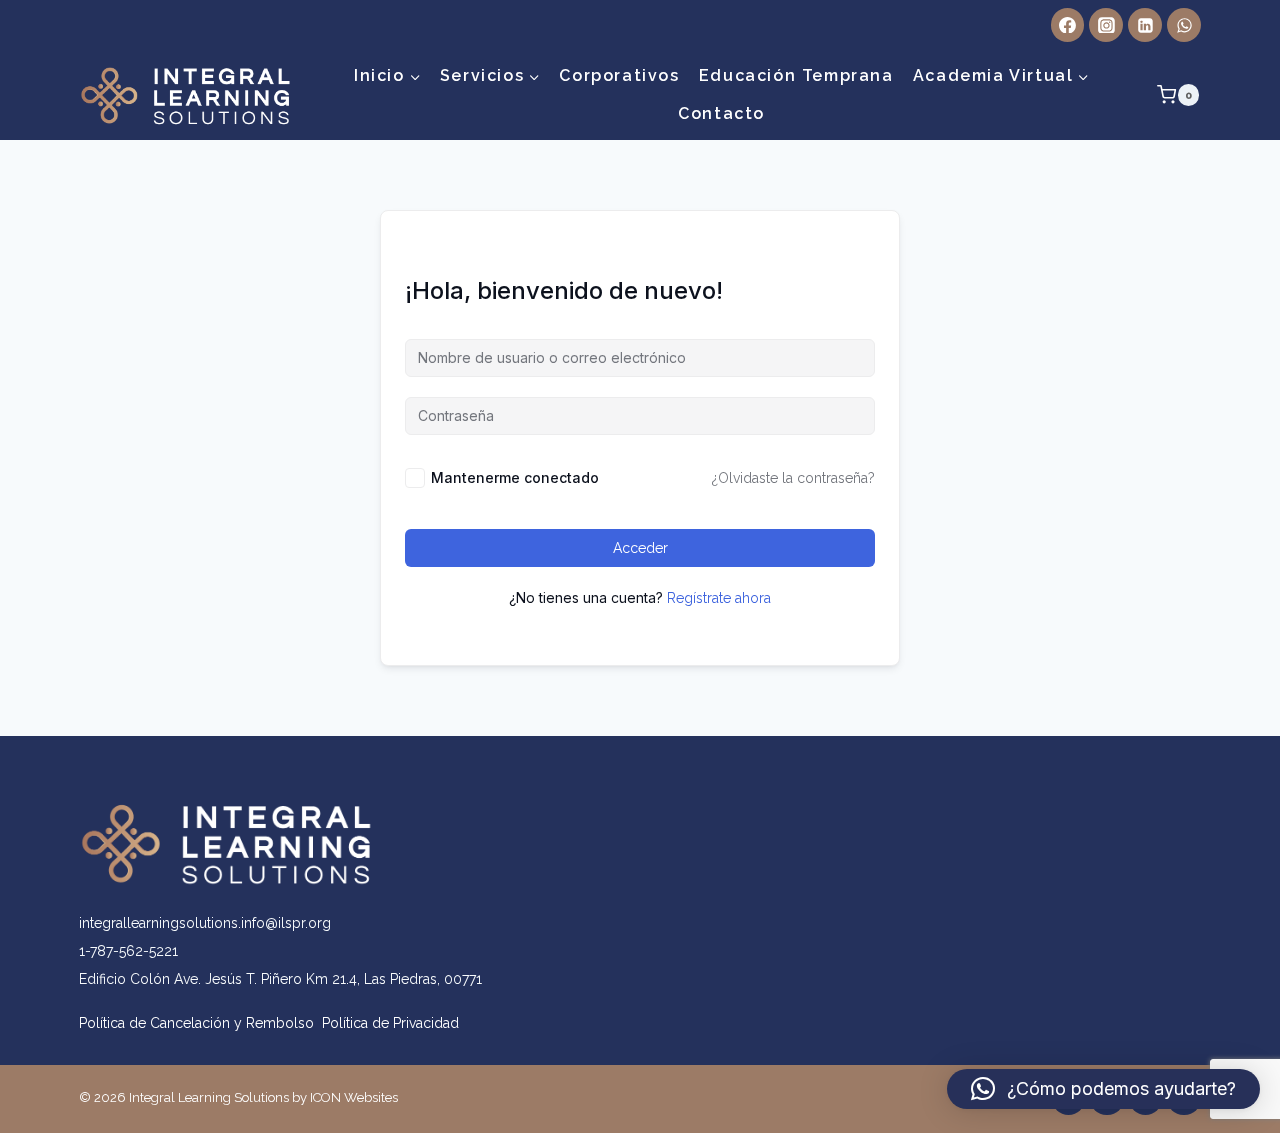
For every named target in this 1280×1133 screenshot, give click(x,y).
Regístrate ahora (719, 598)
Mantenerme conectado (515, 477)
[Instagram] (1106, 25)
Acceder (640, 548)
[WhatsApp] (1184, 25)
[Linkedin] (1145, 25)
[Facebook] (1068, 25)
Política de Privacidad (390, 1023)
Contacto (721, 113)
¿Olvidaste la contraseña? (793, 478)
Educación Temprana (796, 75)
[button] (1103, 1089)
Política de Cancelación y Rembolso (200, 1023)
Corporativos (619, 75)
